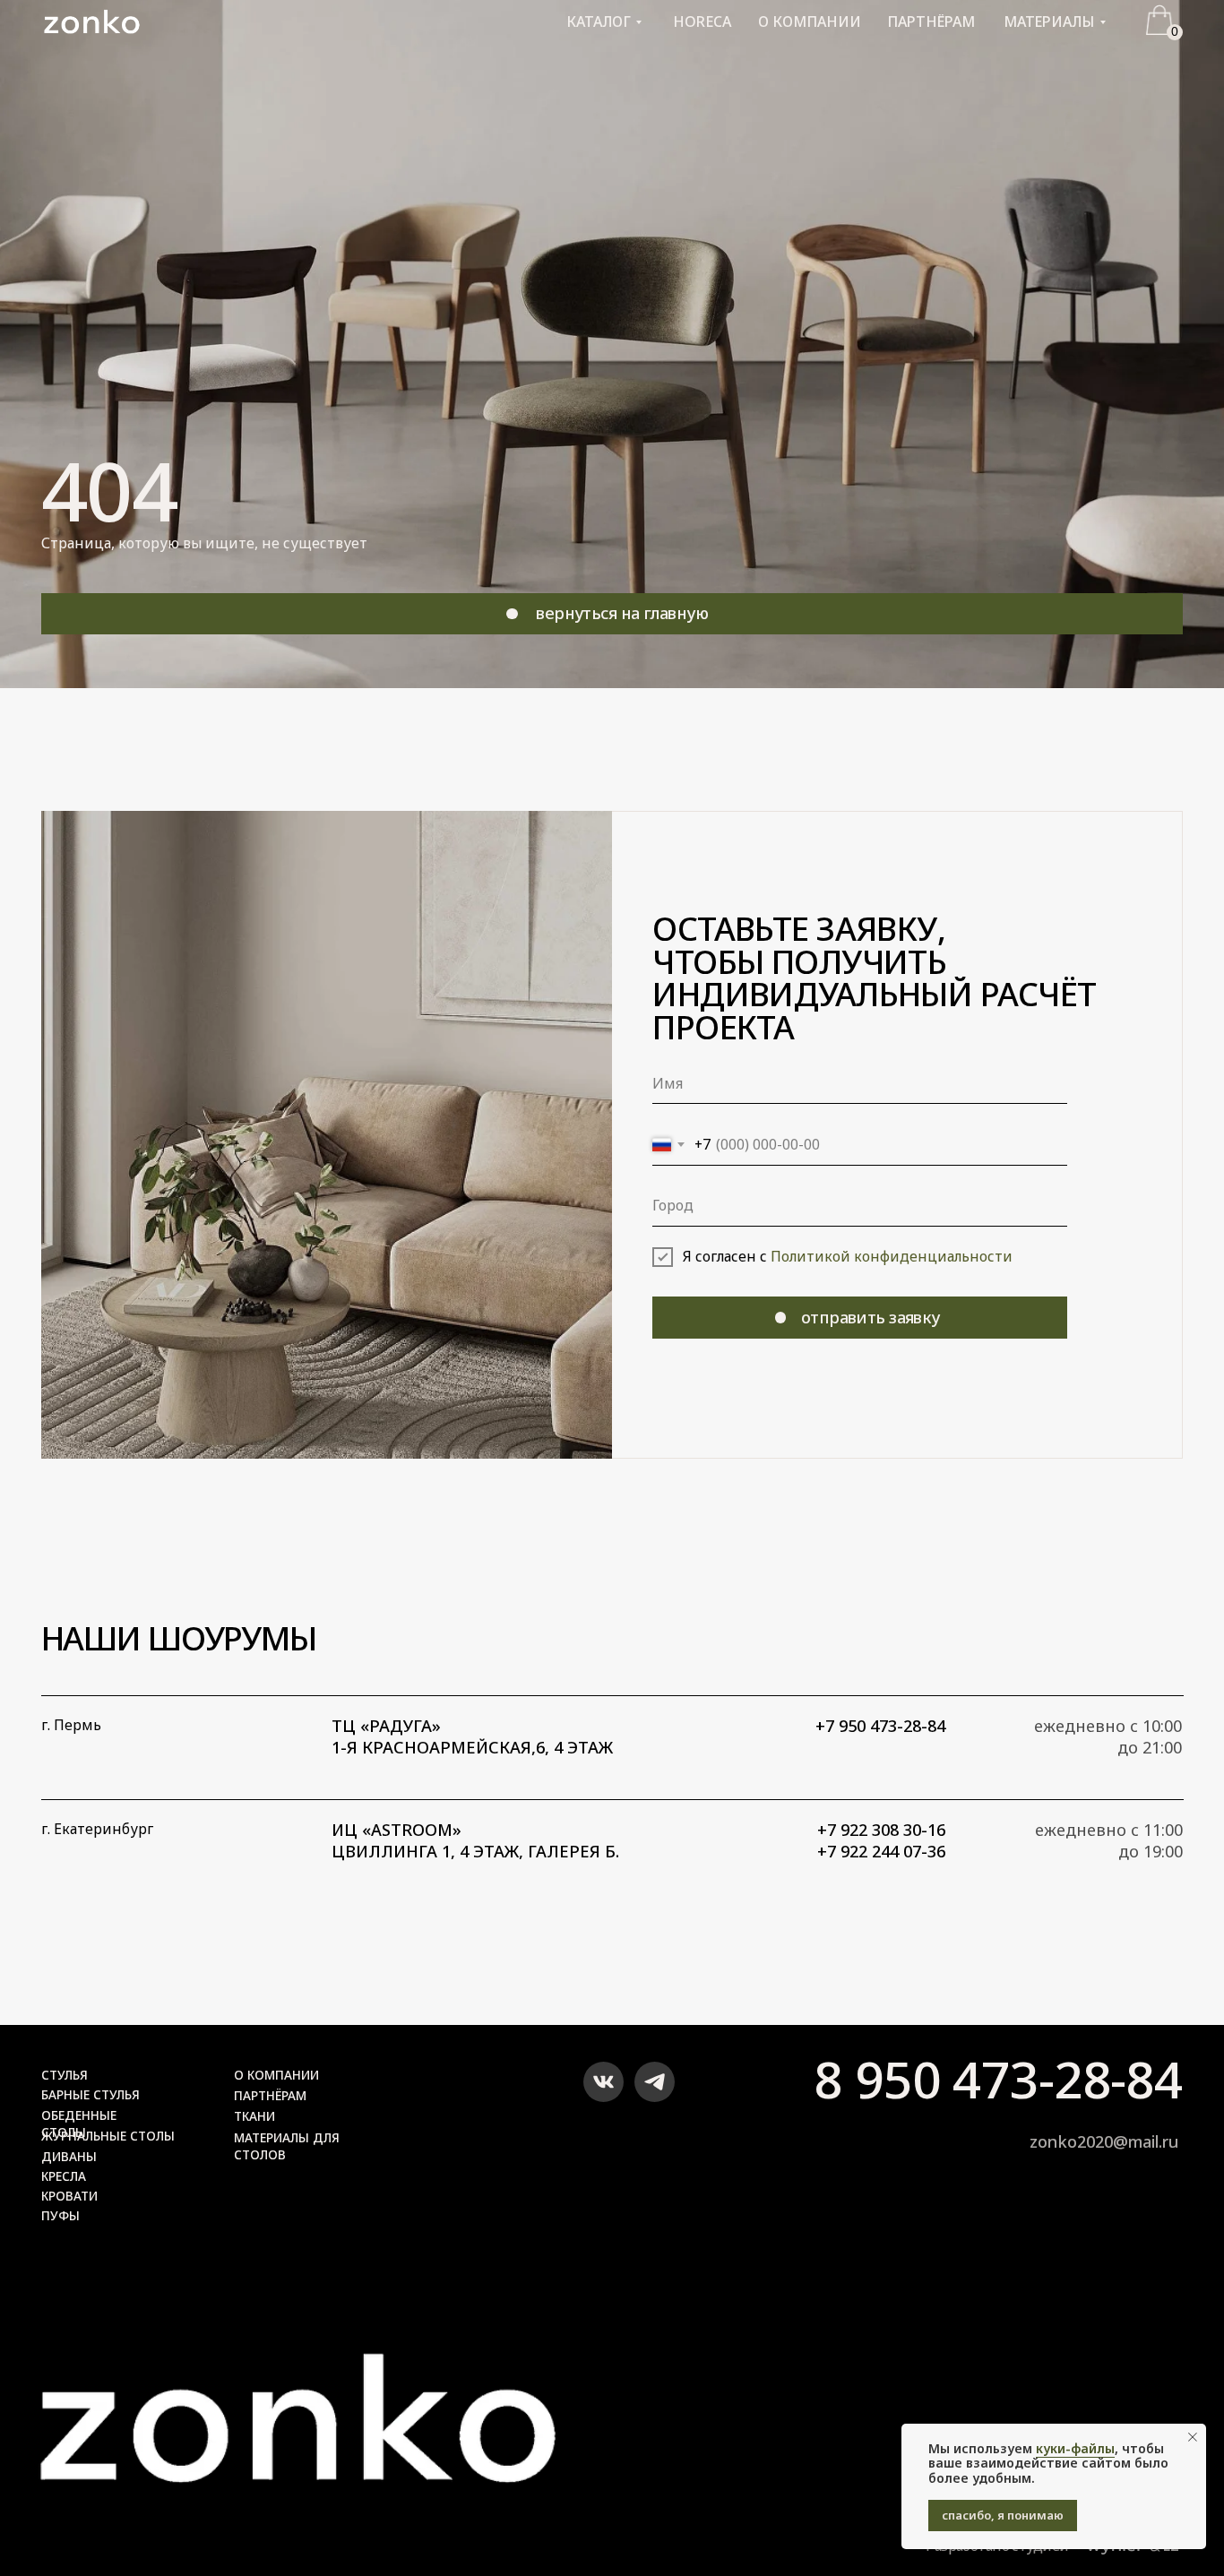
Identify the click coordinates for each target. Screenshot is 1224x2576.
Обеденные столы (79, 2124)
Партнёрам (931, 22)
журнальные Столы (108, 2136)
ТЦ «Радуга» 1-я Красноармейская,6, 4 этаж (472, 1736)
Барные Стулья (91, 2094)
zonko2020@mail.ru (1104, 2141)
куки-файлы (1075, 2448)
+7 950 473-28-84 (880, 1726)
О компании (810, 22)
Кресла (64, 2176)
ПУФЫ (60, 2215)
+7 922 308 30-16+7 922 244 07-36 (881, 1840)
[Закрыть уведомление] (1193, 2437)
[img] (298, 2437)
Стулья (65, 2075)
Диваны (69, 2156)
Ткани (254, 2116)
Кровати (69, 2196)
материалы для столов (287, 2146)
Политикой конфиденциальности (892, 1256)
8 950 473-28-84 (998, 2079)
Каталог (599, 22)
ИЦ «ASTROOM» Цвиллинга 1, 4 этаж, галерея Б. (475, 1840)
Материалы (1049, 22)
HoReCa (702, 22)
